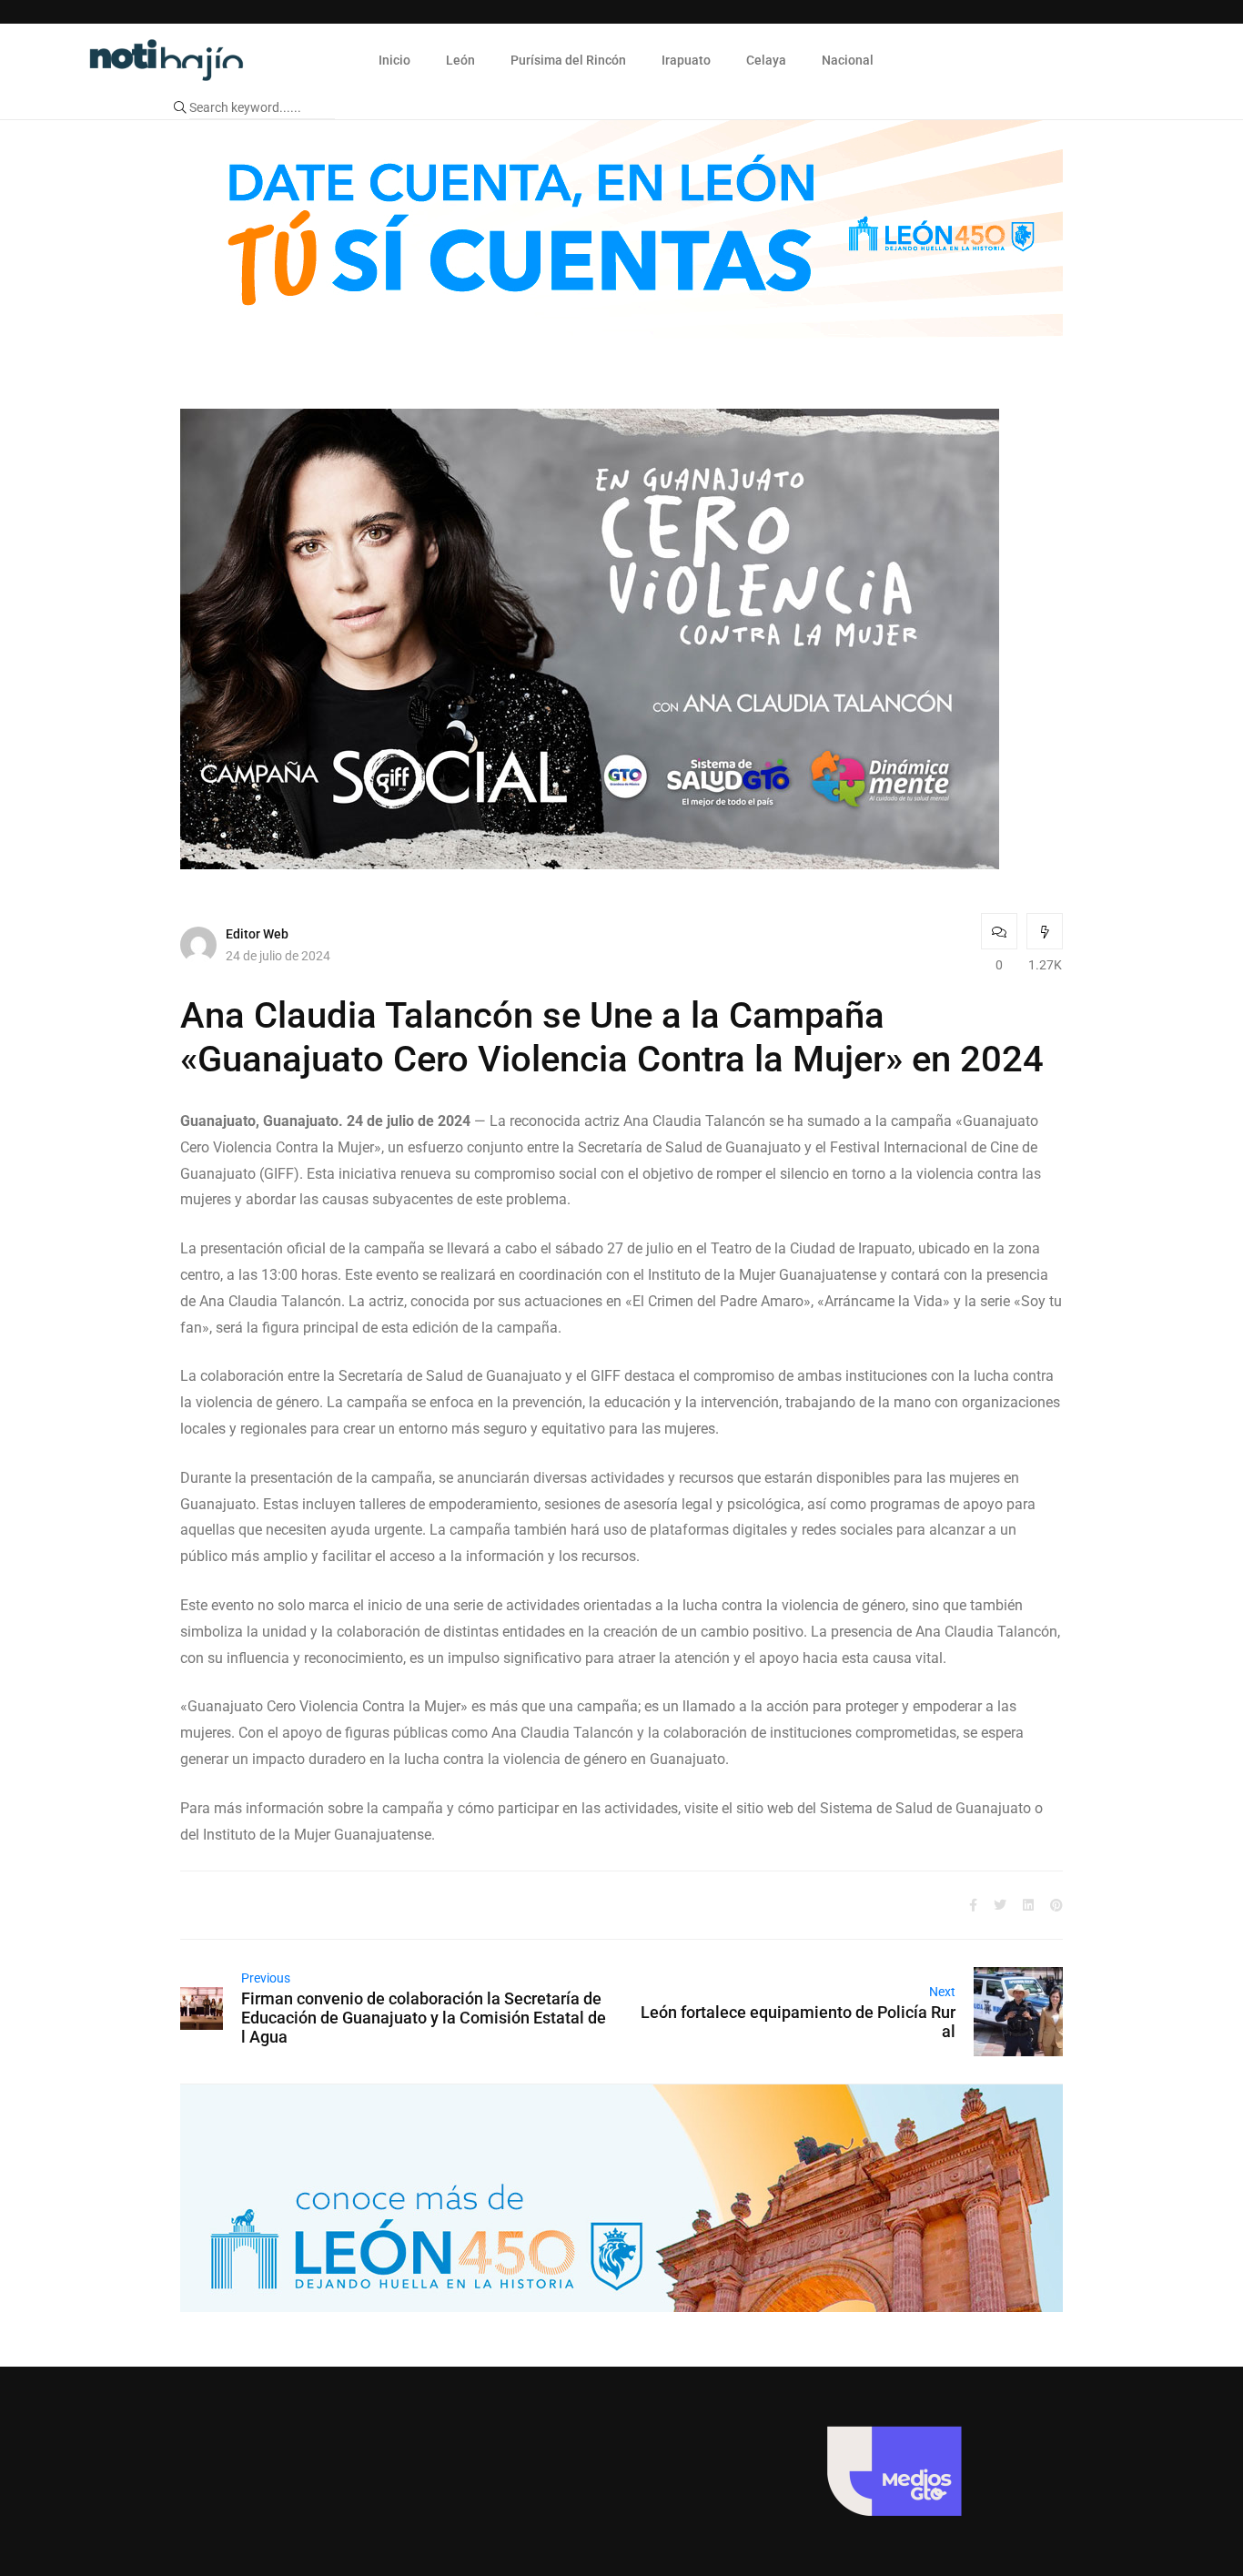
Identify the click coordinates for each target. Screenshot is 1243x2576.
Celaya (766, 60)
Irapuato (686, 60)
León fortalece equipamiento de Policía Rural (798, 2022)
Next (942, 1992)
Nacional (848, 60)
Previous (266, 1978)
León (460, 60)
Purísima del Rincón (568, 60)
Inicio (394, 60)
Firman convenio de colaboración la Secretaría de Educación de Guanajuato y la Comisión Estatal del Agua (424, 2018)
